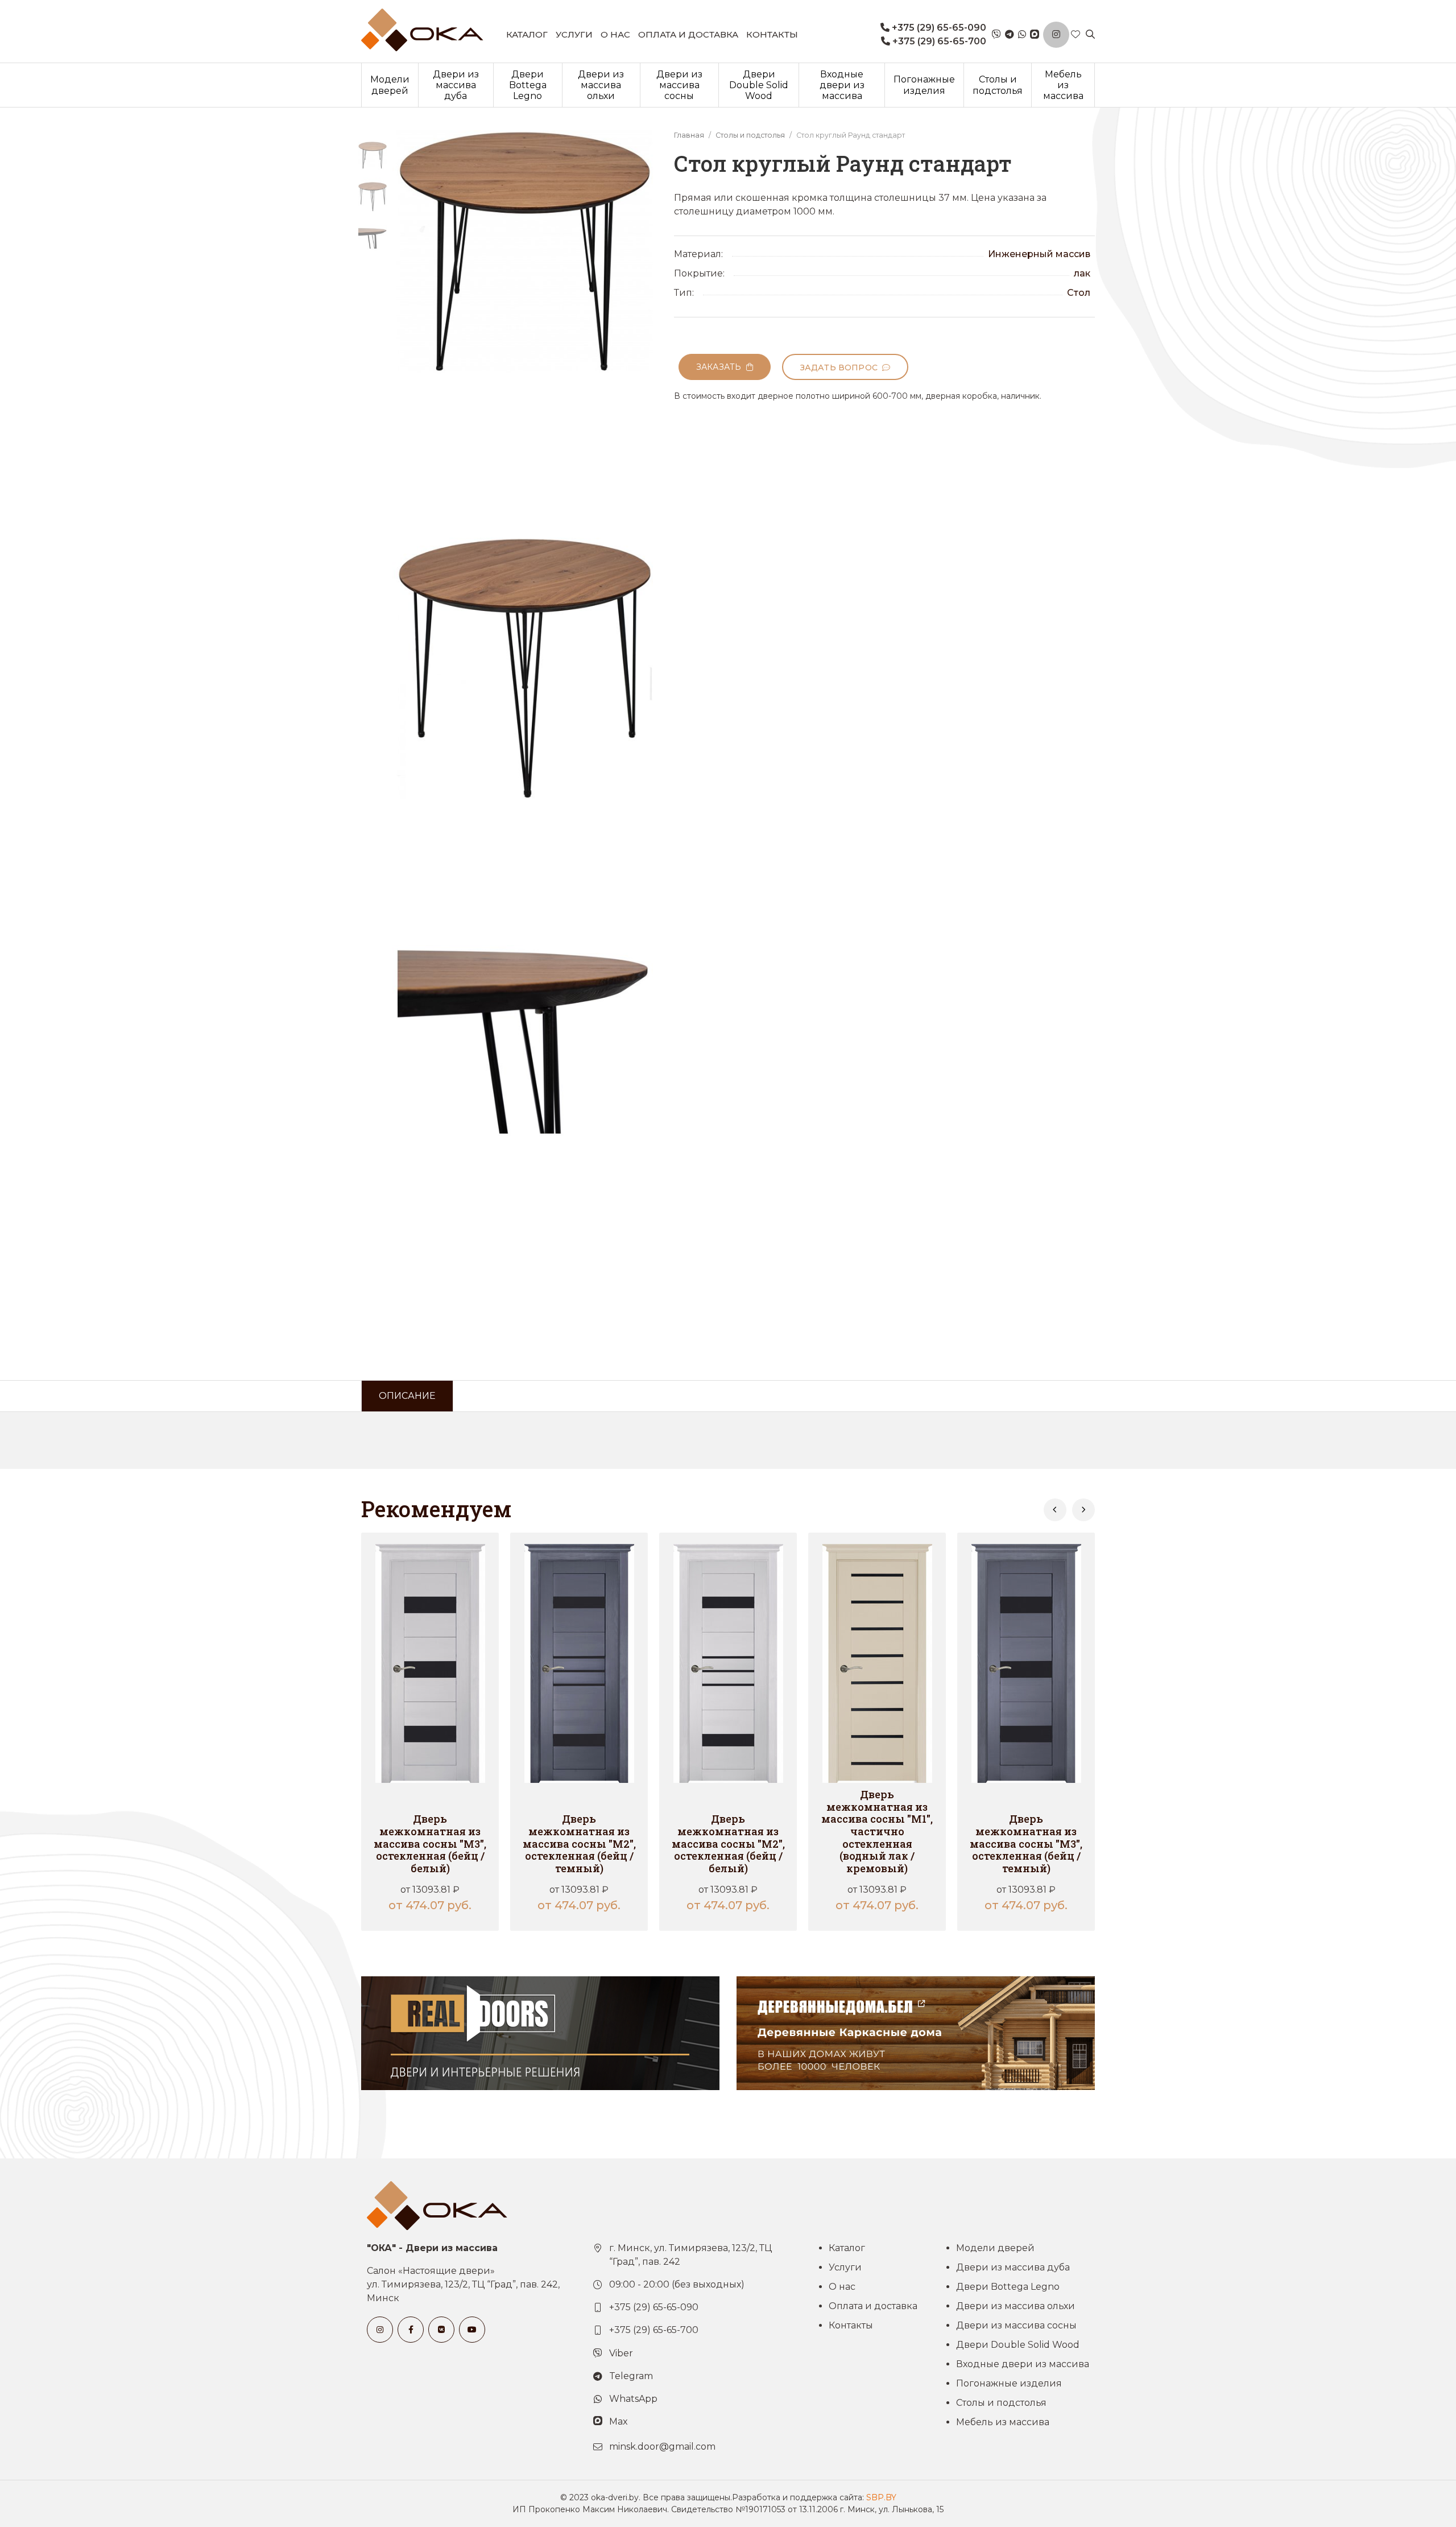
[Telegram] (1010, 35)
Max (619, 2421)
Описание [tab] (407, 1396)
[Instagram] (1056, 35)
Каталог (527, 34)
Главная (689, 135)
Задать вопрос (841, 368)
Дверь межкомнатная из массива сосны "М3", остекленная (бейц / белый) (430, 1843)
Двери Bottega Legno (528, 85)
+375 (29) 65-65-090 (938, 28)
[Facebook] (411, 2330)
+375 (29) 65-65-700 (938, 41)
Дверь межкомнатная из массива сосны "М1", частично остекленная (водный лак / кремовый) (877, 1831)
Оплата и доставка (688, 34)
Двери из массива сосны (679, 85)
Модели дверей (390, 85)
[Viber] (996, 35)
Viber (621, 2353)
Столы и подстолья (998, 85)
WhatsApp (633, 2399)
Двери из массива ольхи (601, 85)
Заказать (721, 367)
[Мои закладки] (1076, 35)
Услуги (574, 34)
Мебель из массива (1063, 85)
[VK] (441, 2330)
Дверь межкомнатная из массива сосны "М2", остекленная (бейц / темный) (579, 1843)
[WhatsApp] (1022, 35)
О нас (615, 34)
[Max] (1035, 35)
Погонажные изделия (924, 85)
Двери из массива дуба (456, 85)
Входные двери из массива (842, 85)
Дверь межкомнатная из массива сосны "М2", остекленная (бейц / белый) (728, 1843)
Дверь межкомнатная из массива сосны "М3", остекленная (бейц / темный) (1026, 1843)
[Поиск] (1090, 35)
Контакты (772, 34)
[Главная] (422, 30)
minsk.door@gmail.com (662, 2447)
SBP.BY (881, 2497)
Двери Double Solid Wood (759, 85)
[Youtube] (472, 2330)
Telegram (631, 2376)
